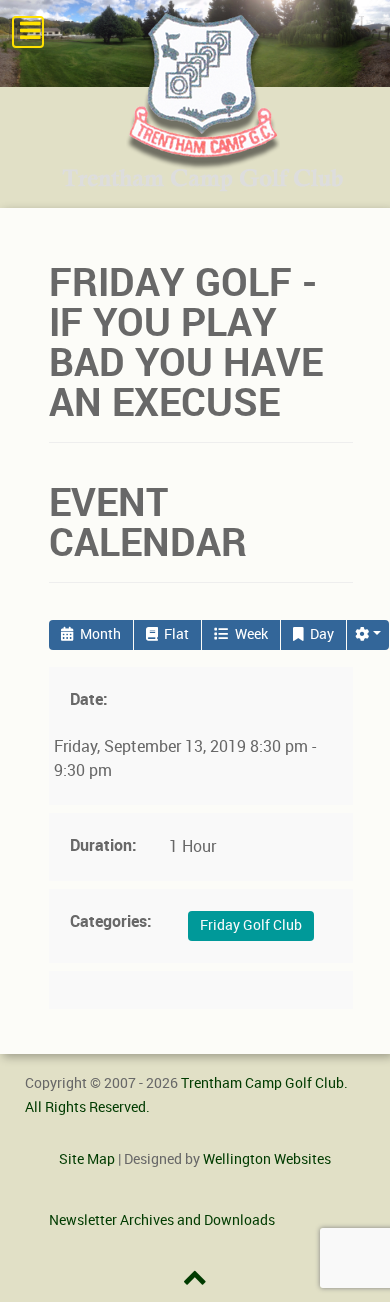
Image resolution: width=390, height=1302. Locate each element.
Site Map (87, 1159)
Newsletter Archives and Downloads (162, 1220)
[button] (368, 635)
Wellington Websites (267, 1159)
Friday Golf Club (251, 925)
